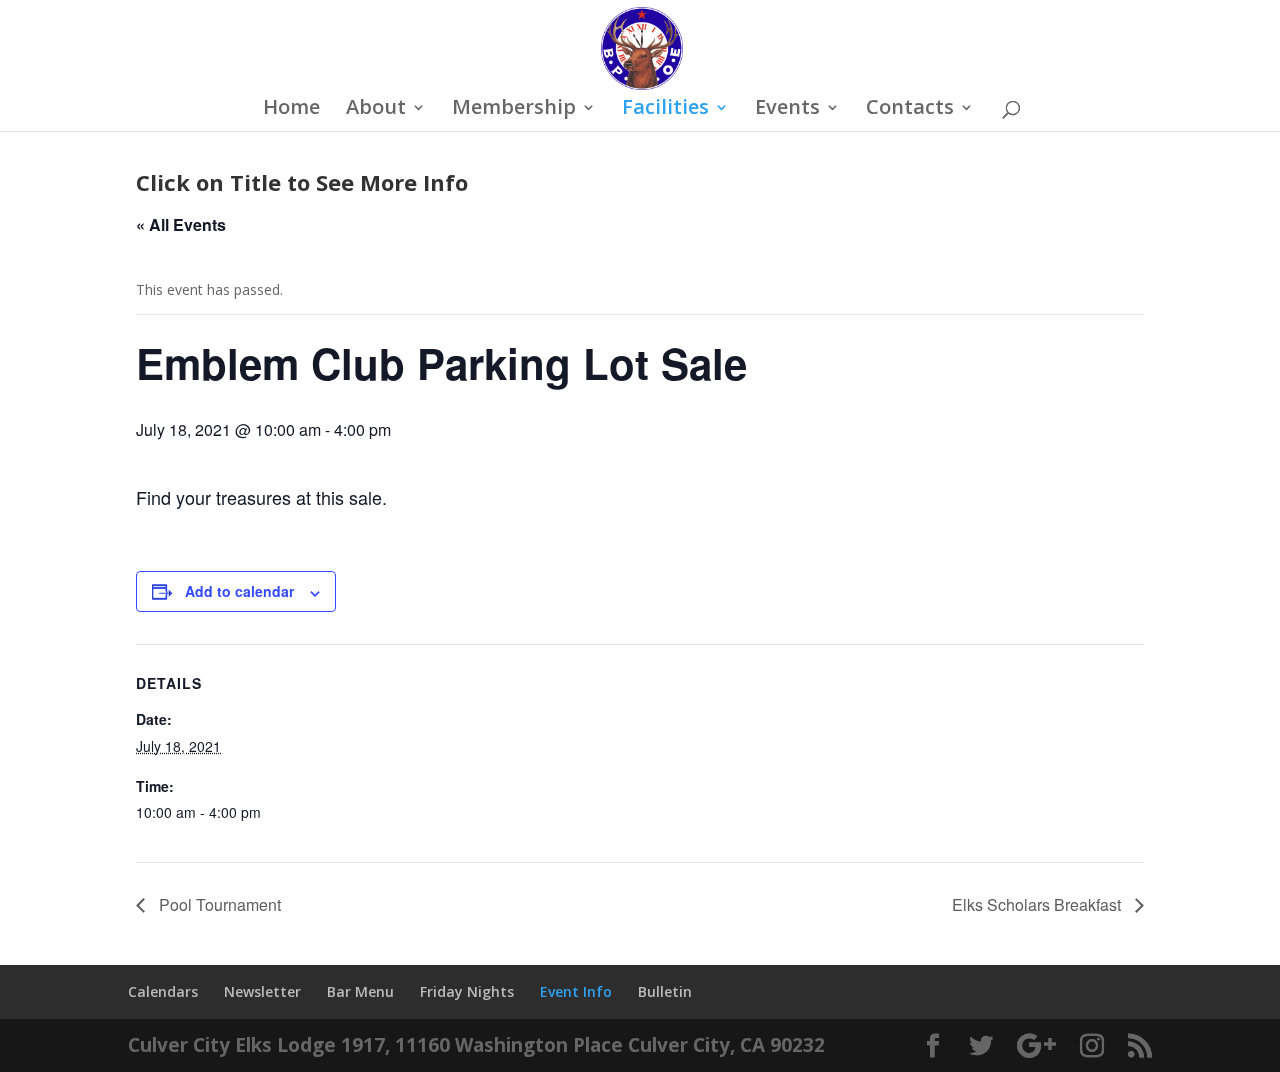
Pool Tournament (218, 904)
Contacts (910, 110)
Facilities (665, 110)
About (376, 110)
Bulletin (665, 991)
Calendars (163, 991)
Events (787, 110)
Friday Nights (467, 991)
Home (291, 110)
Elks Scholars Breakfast (1038, 904)
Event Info (576, 991)
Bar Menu (360, 991)
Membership (514, 110)
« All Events (181, 224)
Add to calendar (239, 591)
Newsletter (262, 991)
